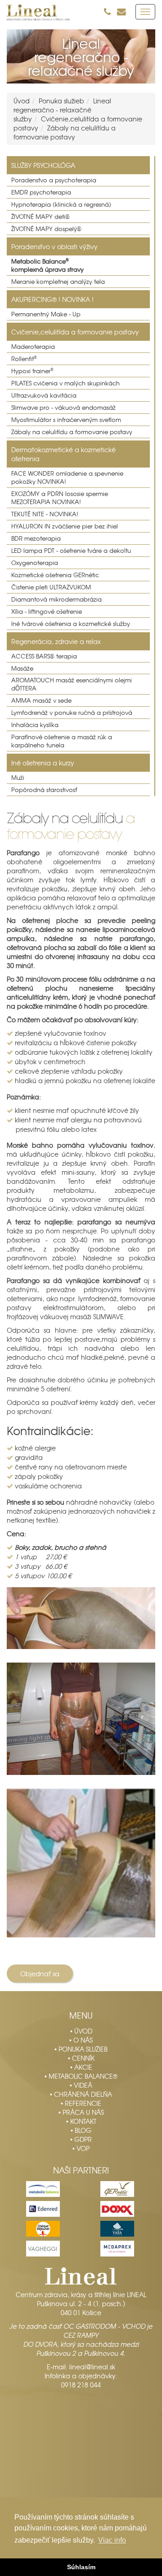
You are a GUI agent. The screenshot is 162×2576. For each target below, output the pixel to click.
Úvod (22, 101)
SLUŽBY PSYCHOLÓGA (43, 165)
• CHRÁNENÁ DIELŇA (81, 2094)
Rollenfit (24, 359)
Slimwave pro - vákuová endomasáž (63, 408)
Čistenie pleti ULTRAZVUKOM (51, 587)
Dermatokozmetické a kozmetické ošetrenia (63, 454)
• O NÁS (81, 2040)
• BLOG (81, 2130)
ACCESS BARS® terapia (44, 656)
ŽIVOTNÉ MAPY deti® (40, 217)
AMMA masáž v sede (41, 700)
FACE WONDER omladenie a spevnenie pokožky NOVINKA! (67, 477)
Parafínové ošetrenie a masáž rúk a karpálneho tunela (62, 741)
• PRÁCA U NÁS (81, 2112)
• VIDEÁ (81, 2085)
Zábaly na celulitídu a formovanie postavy (65, 132)
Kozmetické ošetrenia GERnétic (55, 575)
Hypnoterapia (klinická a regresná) (61, 204)
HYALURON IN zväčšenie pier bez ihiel (65, 526)
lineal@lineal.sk (92, 2367)
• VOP (81, 2148)
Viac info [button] (112, 2540)
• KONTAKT (81, 2121)
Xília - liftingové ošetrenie (47, 612)
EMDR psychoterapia (41, 192)
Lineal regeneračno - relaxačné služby (62, 110)
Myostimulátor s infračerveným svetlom (66, 420)
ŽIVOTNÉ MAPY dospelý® (46, 229)
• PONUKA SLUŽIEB (81, 2049)
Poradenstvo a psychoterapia (54, 180)
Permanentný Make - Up (46, 314)
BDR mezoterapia (36, 538)
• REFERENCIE (81, 2103)
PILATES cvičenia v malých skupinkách (65, 383)
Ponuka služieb (61, 101)
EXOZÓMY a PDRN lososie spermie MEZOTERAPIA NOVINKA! (60, 498)
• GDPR (81, 2139)
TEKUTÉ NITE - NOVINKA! (45, 514)
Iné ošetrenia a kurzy (43, 763)
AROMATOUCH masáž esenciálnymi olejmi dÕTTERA (72, 684)
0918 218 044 (81, 2385)
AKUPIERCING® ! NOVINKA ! (52, 299)
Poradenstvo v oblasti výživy (54, 246)
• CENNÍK (81, 2058)
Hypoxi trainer (32, 371)
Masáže (22, 668)
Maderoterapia (33, 347)
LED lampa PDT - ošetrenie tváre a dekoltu (71, 551)
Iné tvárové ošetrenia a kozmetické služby (71, 624)
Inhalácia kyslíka (35, 725)
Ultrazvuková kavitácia (44, 395)
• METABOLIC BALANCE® (81, 2076)
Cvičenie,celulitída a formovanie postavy (75, 332)
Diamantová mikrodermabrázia (56, 599)
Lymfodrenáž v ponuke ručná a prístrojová (72, 713)
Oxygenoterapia (35, 563)
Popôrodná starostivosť (44, 790)
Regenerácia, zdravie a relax (56, 641)
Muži (18, 778)
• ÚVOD (81, 2031)
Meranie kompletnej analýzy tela (58, 282)
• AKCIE (81, 2067)
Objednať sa (40, 1974)
